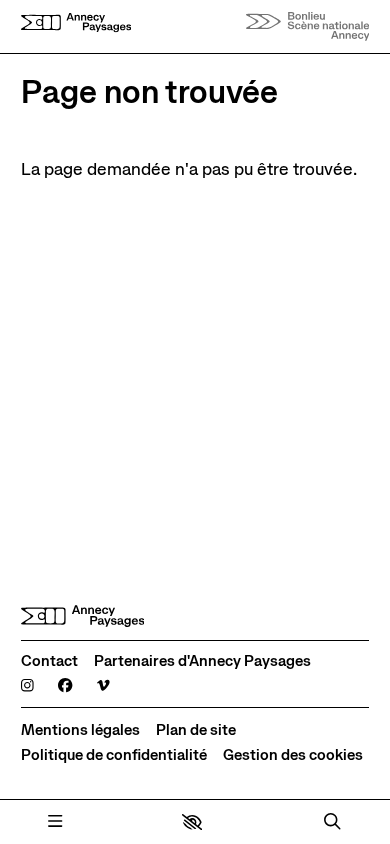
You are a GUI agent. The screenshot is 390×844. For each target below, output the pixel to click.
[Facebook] (65, 686)
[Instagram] (27, 686)
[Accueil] (76, 27)
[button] (192, 822)
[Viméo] (103, 686)
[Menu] (55, 821)
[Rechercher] (332, 821)
